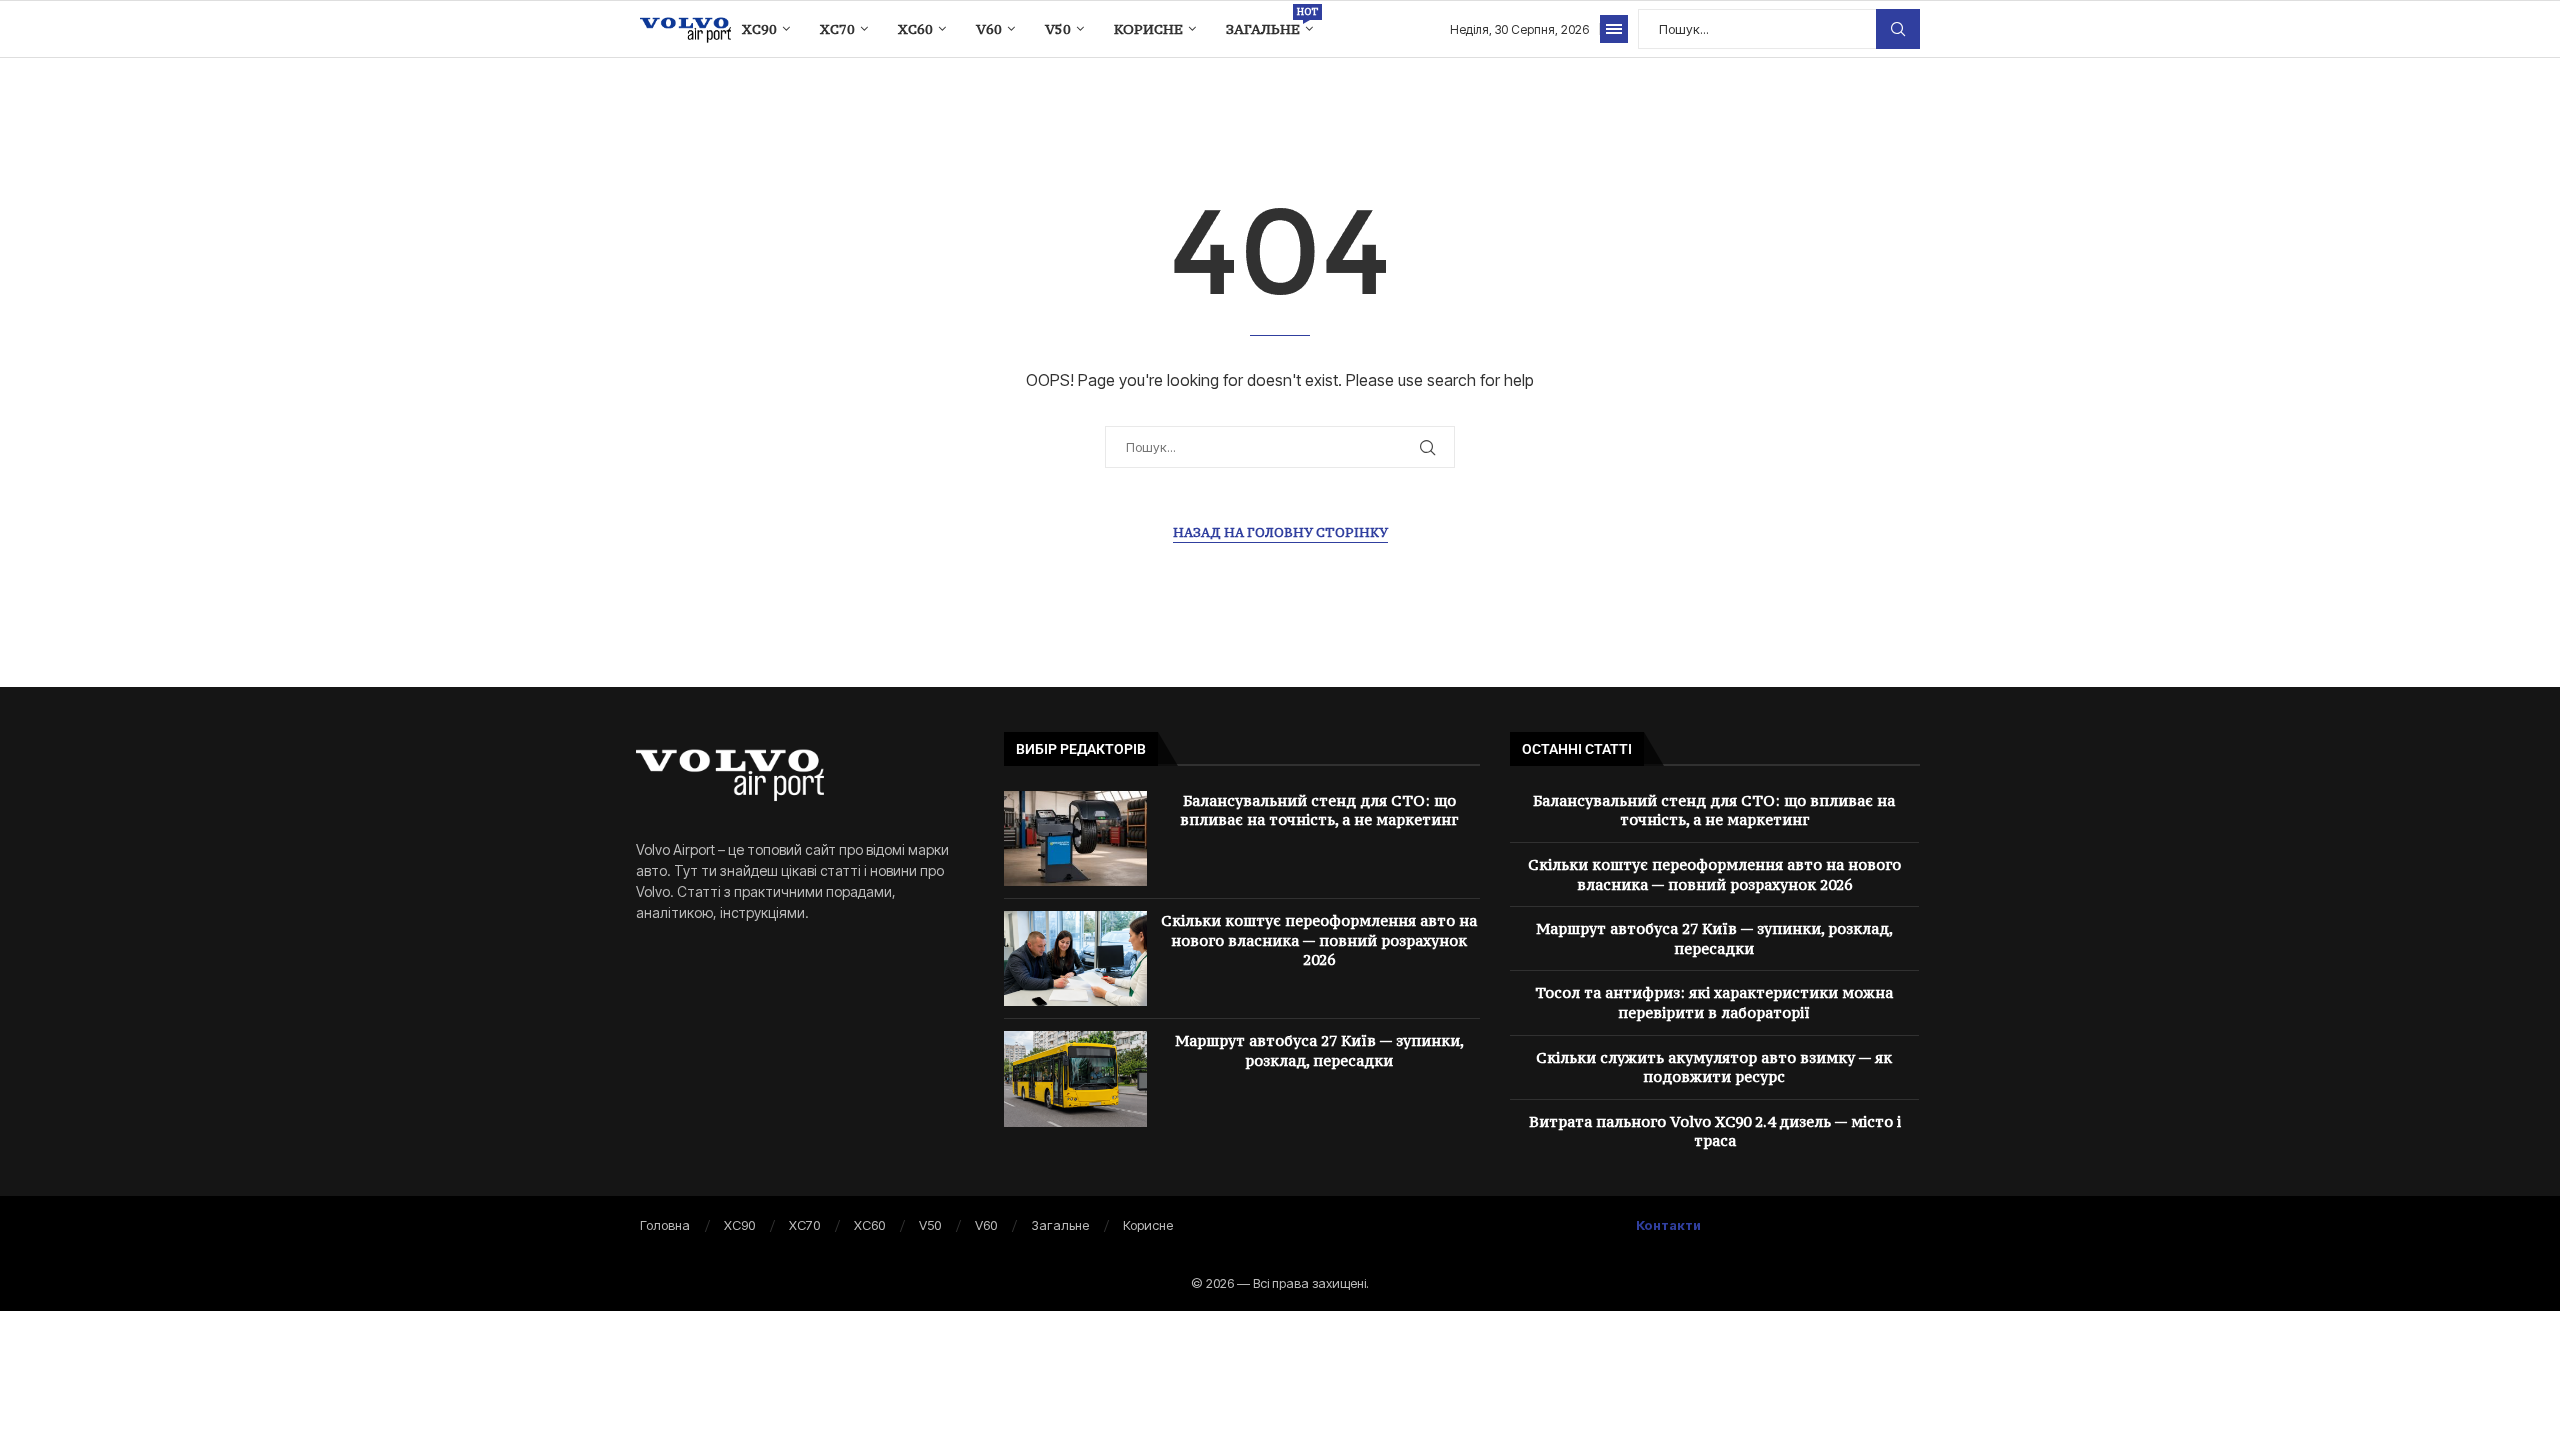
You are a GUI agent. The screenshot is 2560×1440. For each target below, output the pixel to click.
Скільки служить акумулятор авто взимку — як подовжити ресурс (1714, 1067)
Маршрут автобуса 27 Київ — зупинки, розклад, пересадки (1319, 1050)
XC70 (837, 29)
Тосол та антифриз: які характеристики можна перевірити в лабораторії (1714, 1002)
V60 (989, 29)
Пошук (1898, 29)
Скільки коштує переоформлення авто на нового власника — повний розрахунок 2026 (1319, 940)
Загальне (1269, 22)
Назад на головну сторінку (1280, 532)
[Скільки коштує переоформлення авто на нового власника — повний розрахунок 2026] (1075, 958)
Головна (665, 1225)
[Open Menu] (1614, 29)
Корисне (1148, 29)
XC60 (915, 29)
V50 (1058, 29)
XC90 (759, 29)
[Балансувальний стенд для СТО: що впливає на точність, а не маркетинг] (1075, 838)
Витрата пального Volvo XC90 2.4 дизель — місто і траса (1715, 1131)
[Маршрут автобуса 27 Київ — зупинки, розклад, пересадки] (1075, 1078)
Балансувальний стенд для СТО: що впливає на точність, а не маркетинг (1319, 810)
